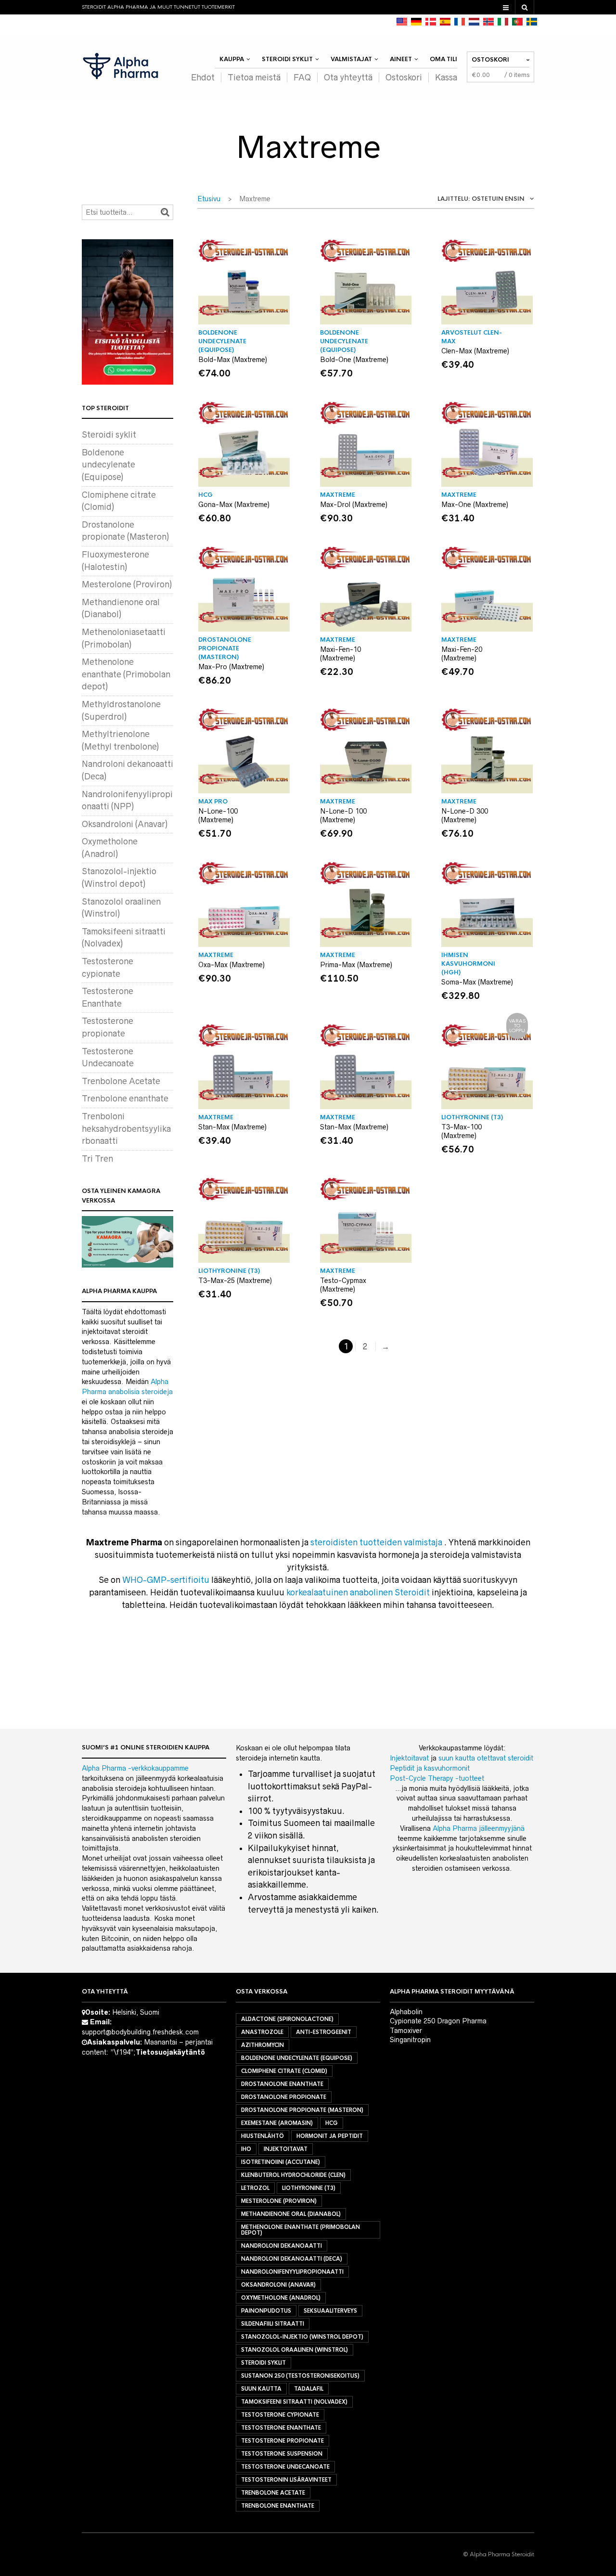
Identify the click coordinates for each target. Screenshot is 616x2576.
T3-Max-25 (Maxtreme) (235, 1281)
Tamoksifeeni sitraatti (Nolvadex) (294, 2402)
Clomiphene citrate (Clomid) (284, 2071)
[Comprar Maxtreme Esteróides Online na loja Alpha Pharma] (517, 22)
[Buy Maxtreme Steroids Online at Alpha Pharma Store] (402, 22)
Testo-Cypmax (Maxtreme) (343, 1285)
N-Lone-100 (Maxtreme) (218, 816)
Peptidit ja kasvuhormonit (430, 1768)
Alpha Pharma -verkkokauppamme (135, 1768)
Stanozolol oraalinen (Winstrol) (295, 2350)
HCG (205, 495)
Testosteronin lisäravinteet (286, 2480)
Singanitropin (410, 2040)
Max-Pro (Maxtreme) (231, 667)
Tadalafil (309, 2389)
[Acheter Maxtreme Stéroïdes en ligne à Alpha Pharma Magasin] (460, 22)
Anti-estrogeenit (324, 2032)
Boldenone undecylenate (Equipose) (222, 341)
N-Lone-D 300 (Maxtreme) (465, 816)
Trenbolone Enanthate (278, 2506)
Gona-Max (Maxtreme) (234, 505)
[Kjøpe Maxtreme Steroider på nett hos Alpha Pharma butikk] (488, 22)
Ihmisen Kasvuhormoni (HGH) (468, 964)
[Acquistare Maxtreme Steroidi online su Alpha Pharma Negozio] (503, 22)
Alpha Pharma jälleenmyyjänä (479, 1828)
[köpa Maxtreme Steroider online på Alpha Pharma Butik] (532, 22)
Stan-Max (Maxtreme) (232, 1127)
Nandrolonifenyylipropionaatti (292, 2272)
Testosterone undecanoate (285, 2467)
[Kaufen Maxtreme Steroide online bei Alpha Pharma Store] (416, 22)
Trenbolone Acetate (121, 1081)
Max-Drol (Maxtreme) (354, 505)
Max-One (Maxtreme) (475, 505)
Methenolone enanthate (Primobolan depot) (126, 674)
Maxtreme (338, 495)
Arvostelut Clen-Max (472, 337)
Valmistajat (351, 59)
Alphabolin (406, 2012)
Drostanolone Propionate (284, 2097)
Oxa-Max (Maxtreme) (231, 965)
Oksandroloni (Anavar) (125, 824)
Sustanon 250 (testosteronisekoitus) (300, 2376)
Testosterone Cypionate (280, 2415)
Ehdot (203, 78)
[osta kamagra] (128, 1242)
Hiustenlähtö (263, 2136)
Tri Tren (97, 1159)
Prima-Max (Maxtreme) (356, 965)
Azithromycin (263, 2045)
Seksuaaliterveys (330, 2311)
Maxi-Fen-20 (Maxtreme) (462, 654)
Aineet (401, 59)
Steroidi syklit (287, 59)
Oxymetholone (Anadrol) (281, 2298)
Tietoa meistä (254, 78)
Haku (165, 212)
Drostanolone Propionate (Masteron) (302, 2110)
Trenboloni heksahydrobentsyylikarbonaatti (126, 1129)
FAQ (302, 78)
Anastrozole (262, 2032)
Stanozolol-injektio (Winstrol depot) (302, 2337)
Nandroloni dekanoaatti (282, 2246)
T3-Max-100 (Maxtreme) (462, 1131)
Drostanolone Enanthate (282, 2084)
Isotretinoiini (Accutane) (281, 2162)
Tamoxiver (406, 2031)
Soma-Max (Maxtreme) (477, 982)
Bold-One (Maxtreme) (354, 360)
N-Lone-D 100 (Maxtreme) (343, 816)
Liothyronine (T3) (309, 2188)
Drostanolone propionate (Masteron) (225, 648)
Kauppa (232, 59)
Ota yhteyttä (348, 78)
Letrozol (255, 2188)
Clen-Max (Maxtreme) (475, 351)
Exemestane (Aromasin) (277, 2123)
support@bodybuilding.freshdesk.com (140, 2032)
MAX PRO (213, 802)
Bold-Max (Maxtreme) (233, 360)
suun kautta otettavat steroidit (486, 1758)
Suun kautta (261, 2389)
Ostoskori (404, 78)
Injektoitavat (409, 1758)
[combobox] (476, 201)
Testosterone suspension (282, 2454)
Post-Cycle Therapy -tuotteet (437, 1778)
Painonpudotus (266, 2311)
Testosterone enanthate (281, 2428)
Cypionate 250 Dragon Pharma (438, 2021)
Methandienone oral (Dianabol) (291, 2214)
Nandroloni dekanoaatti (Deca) (292, 2259)
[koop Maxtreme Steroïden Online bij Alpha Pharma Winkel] (474, 22)
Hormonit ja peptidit (330, 2136)
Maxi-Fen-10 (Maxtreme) (340, 654)
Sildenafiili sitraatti (273, 2324)
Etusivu (209, 199)
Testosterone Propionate (282, 2441)
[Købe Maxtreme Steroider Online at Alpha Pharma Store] (431, 22)
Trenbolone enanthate (125, 1099)
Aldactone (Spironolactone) (287, 2019)
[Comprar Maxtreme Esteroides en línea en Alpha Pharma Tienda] (445, 22)
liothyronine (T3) (472, 1117)
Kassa (446, 78)
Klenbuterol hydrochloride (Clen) (293, 2175)
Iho (246, 2149)
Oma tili (443, 59)
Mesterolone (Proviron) (127, 584)
